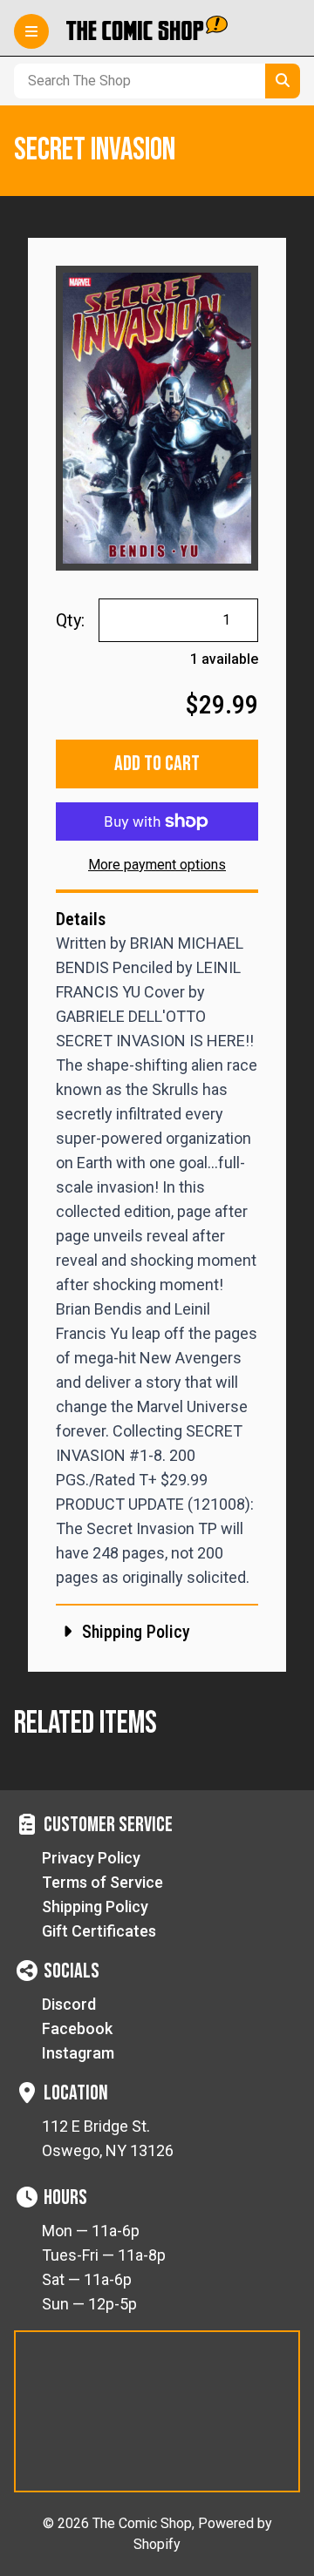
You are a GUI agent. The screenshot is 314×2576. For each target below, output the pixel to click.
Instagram (78, 2053)
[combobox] (136, 81)
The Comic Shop (142, 2523)
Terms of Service (102, 1882)
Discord (69, 2004)
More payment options (157, 865)
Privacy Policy (91, 1858)
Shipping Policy (95, 1907)
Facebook (77, 2028)
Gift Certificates (99, 1931)
